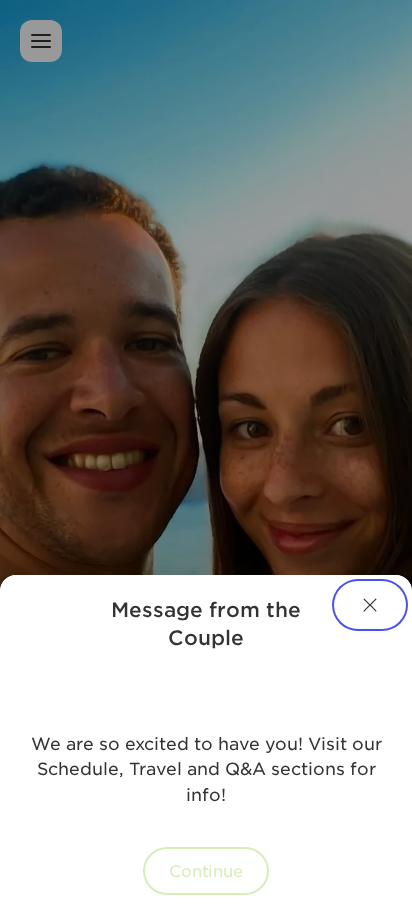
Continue (206, 870)
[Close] (370, 605)
